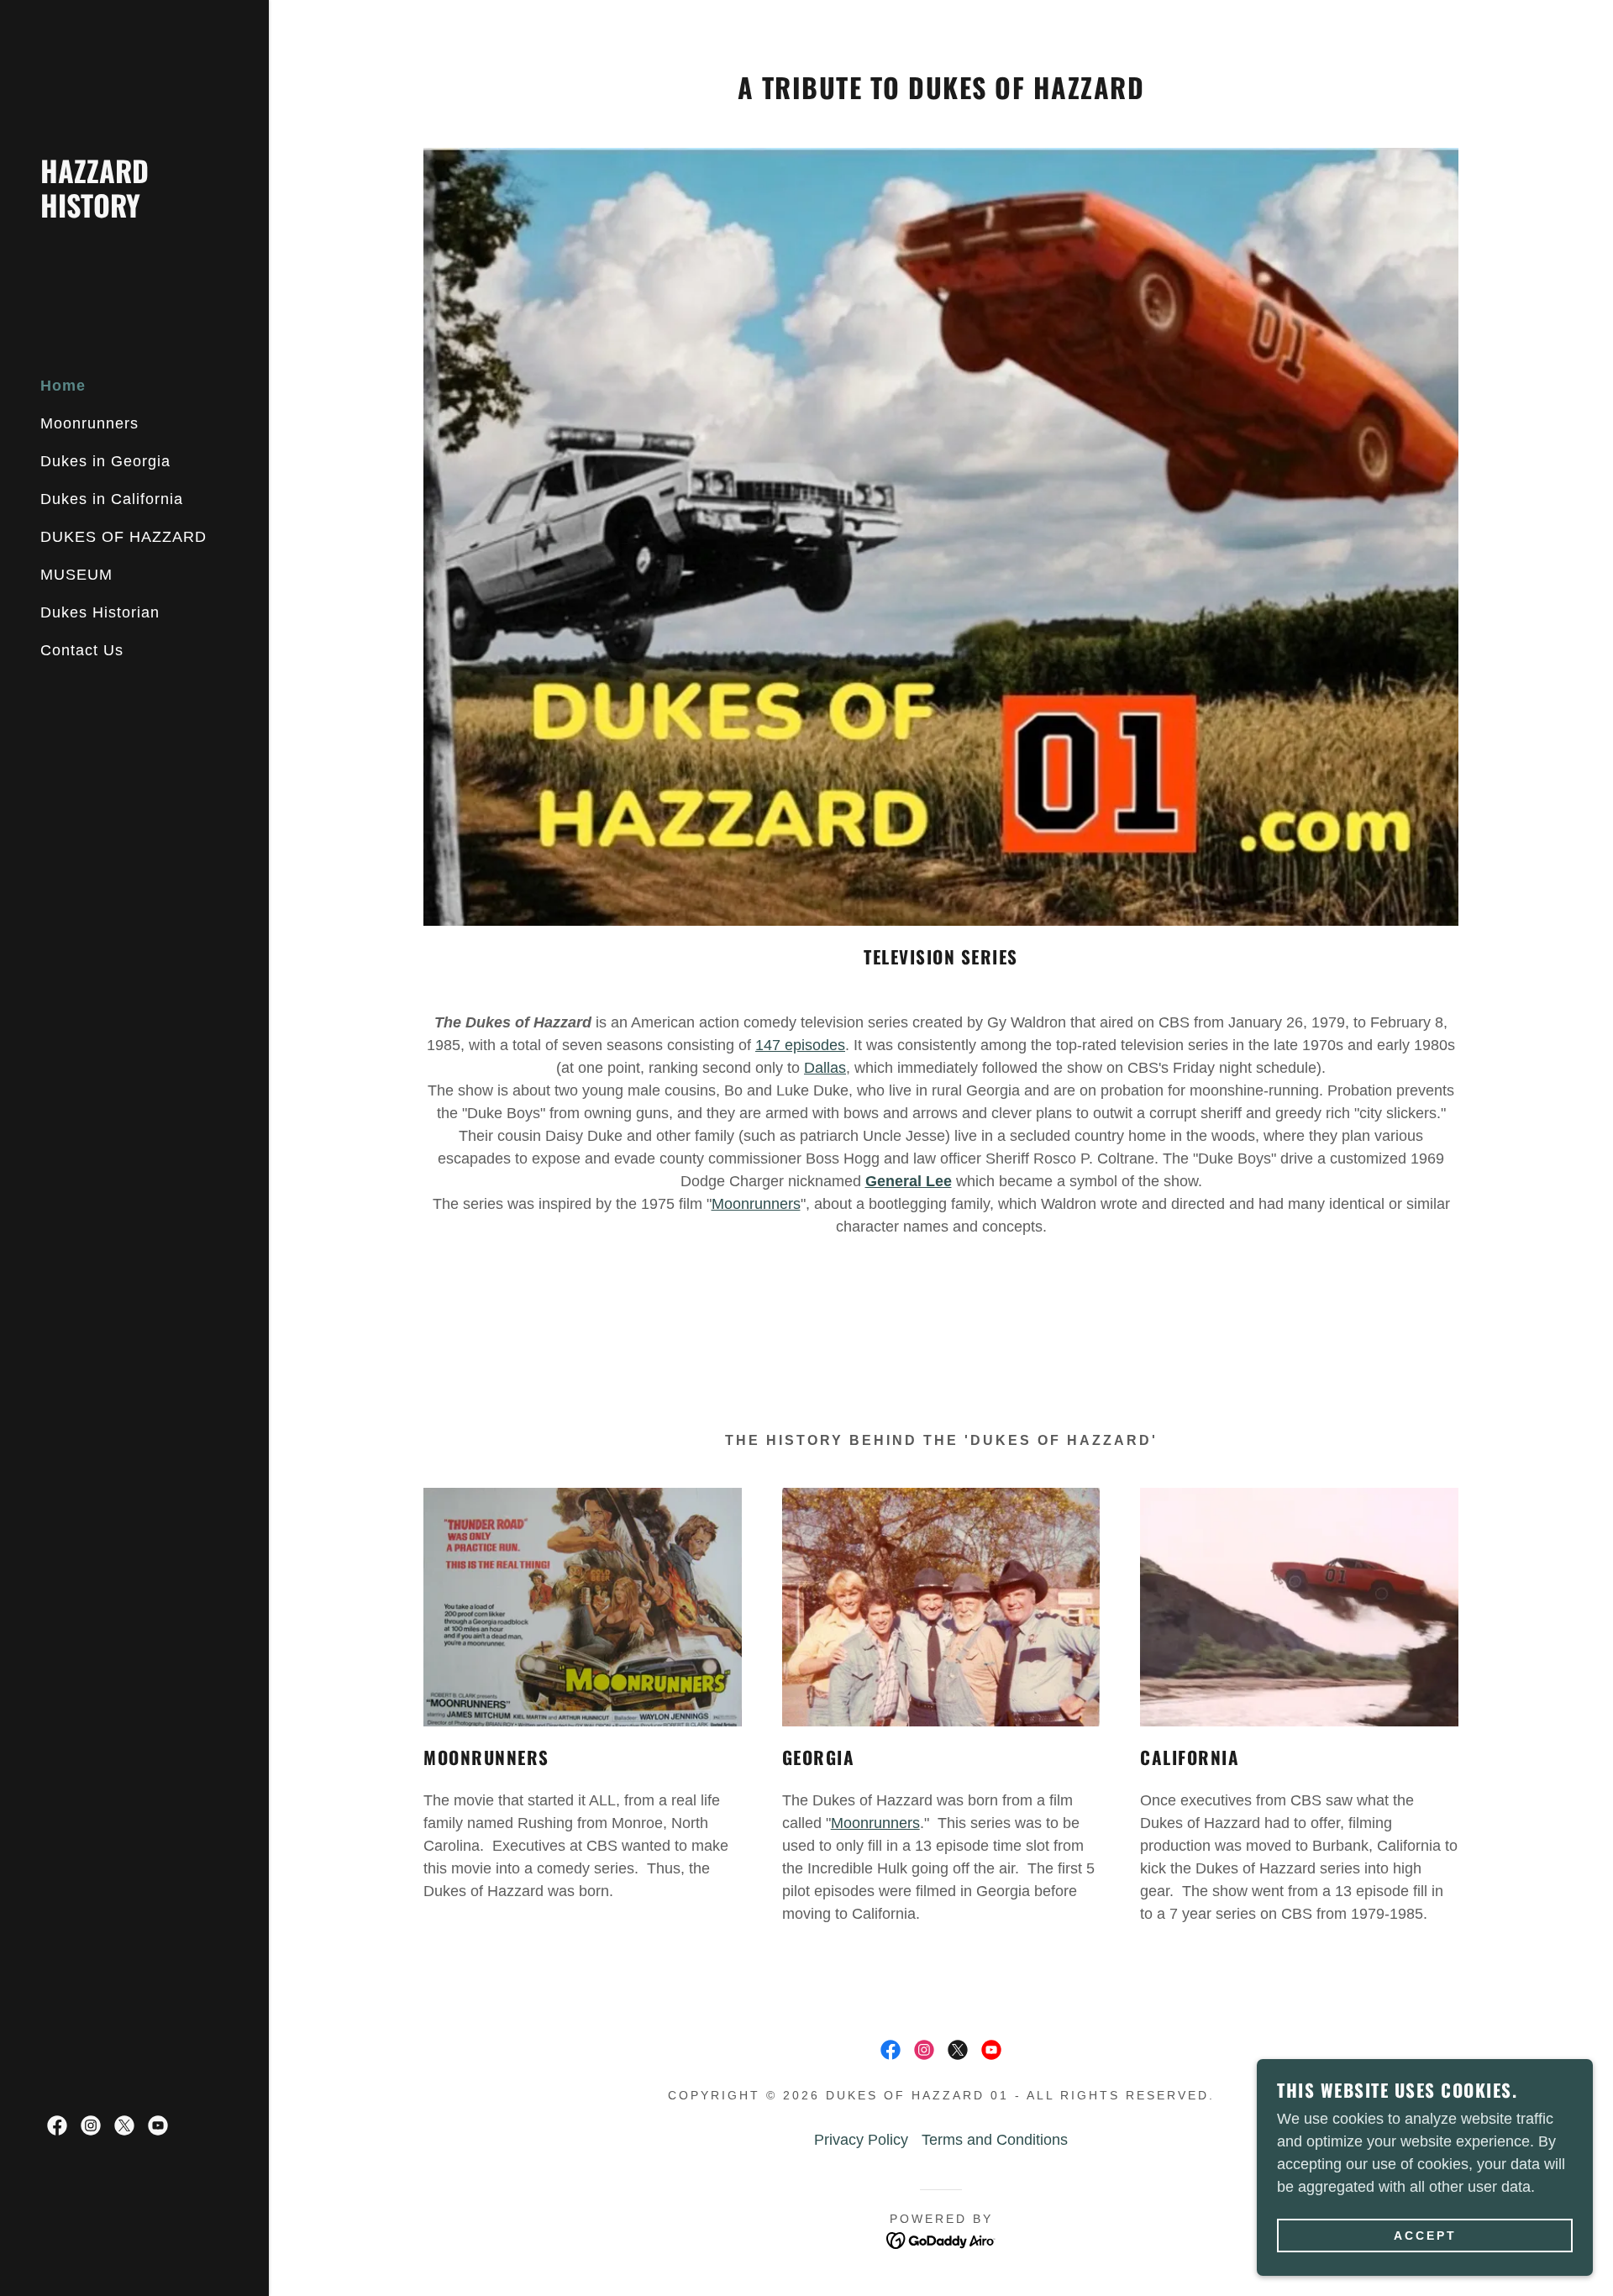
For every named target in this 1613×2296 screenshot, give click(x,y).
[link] (134, 213)
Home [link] (63, 386)
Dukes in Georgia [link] (105, 461)
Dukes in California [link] (112, 499)
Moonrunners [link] (89, 423)
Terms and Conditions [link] (995, 2140)
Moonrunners (756, 1204)
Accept (1425, 2236)
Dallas (825, 1068)
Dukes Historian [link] (100, 612)
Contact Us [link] (82, 650)
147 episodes (800, 1045)
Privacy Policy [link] (861, 2140)
